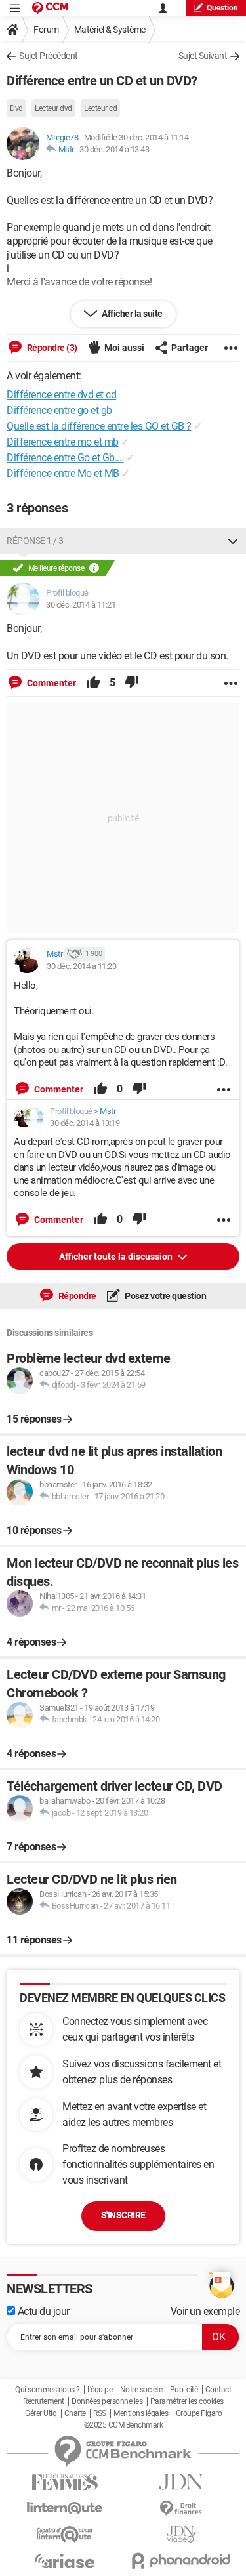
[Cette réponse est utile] (93, 683)
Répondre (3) (51, 348)
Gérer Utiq (41, 2413)
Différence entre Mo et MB (63, 473)
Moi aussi (124, 348)
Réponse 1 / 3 (35, 541)
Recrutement (44, 2401)
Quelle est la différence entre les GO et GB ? (99, 426)
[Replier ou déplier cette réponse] (233, 541)
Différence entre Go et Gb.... (65, 458)
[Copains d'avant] (65, 2534)
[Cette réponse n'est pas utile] (132, 683)
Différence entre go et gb (59, 410)
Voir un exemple (205, 2311)
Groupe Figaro (199, 2413)
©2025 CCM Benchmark (124, 2425)
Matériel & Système (110, 30)
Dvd (16, 108)
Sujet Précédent (49, 56)
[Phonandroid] (182, 2561)
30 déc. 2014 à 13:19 (85, 1123)
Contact (218, 2390)
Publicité (184, 2390)
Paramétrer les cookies (187, 2401)
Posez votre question (165, 1296)
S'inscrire (123, 2215)
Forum (46, 30)
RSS (100, 2413)
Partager (190, 348)
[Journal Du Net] (182, 2482)
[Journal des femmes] (65, 2483)
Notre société (141, 2390)
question (222, 8)
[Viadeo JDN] (182, 2534)
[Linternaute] (65, 2508)
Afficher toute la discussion (117, 1257)
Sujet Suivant (203, 56)
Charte (75, 2413)
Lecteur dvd (53, 108)
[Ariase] (65, 2561)
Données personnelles (107, 2401)
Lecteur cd (100, 108)
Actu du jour (42, 2311)
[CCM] (50, 8)
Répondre (76, 1296)
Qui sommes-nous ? (48, 2390)
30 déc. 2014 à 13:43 (114, 149)
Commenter (51, 683)
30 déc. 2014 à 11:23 (81, 966)
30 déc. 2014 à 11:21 (81, 605)
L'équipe (100, 2390)
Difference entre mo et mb (63, 442)
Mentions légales (141, 2413)
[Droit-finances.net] (182, 2509)
